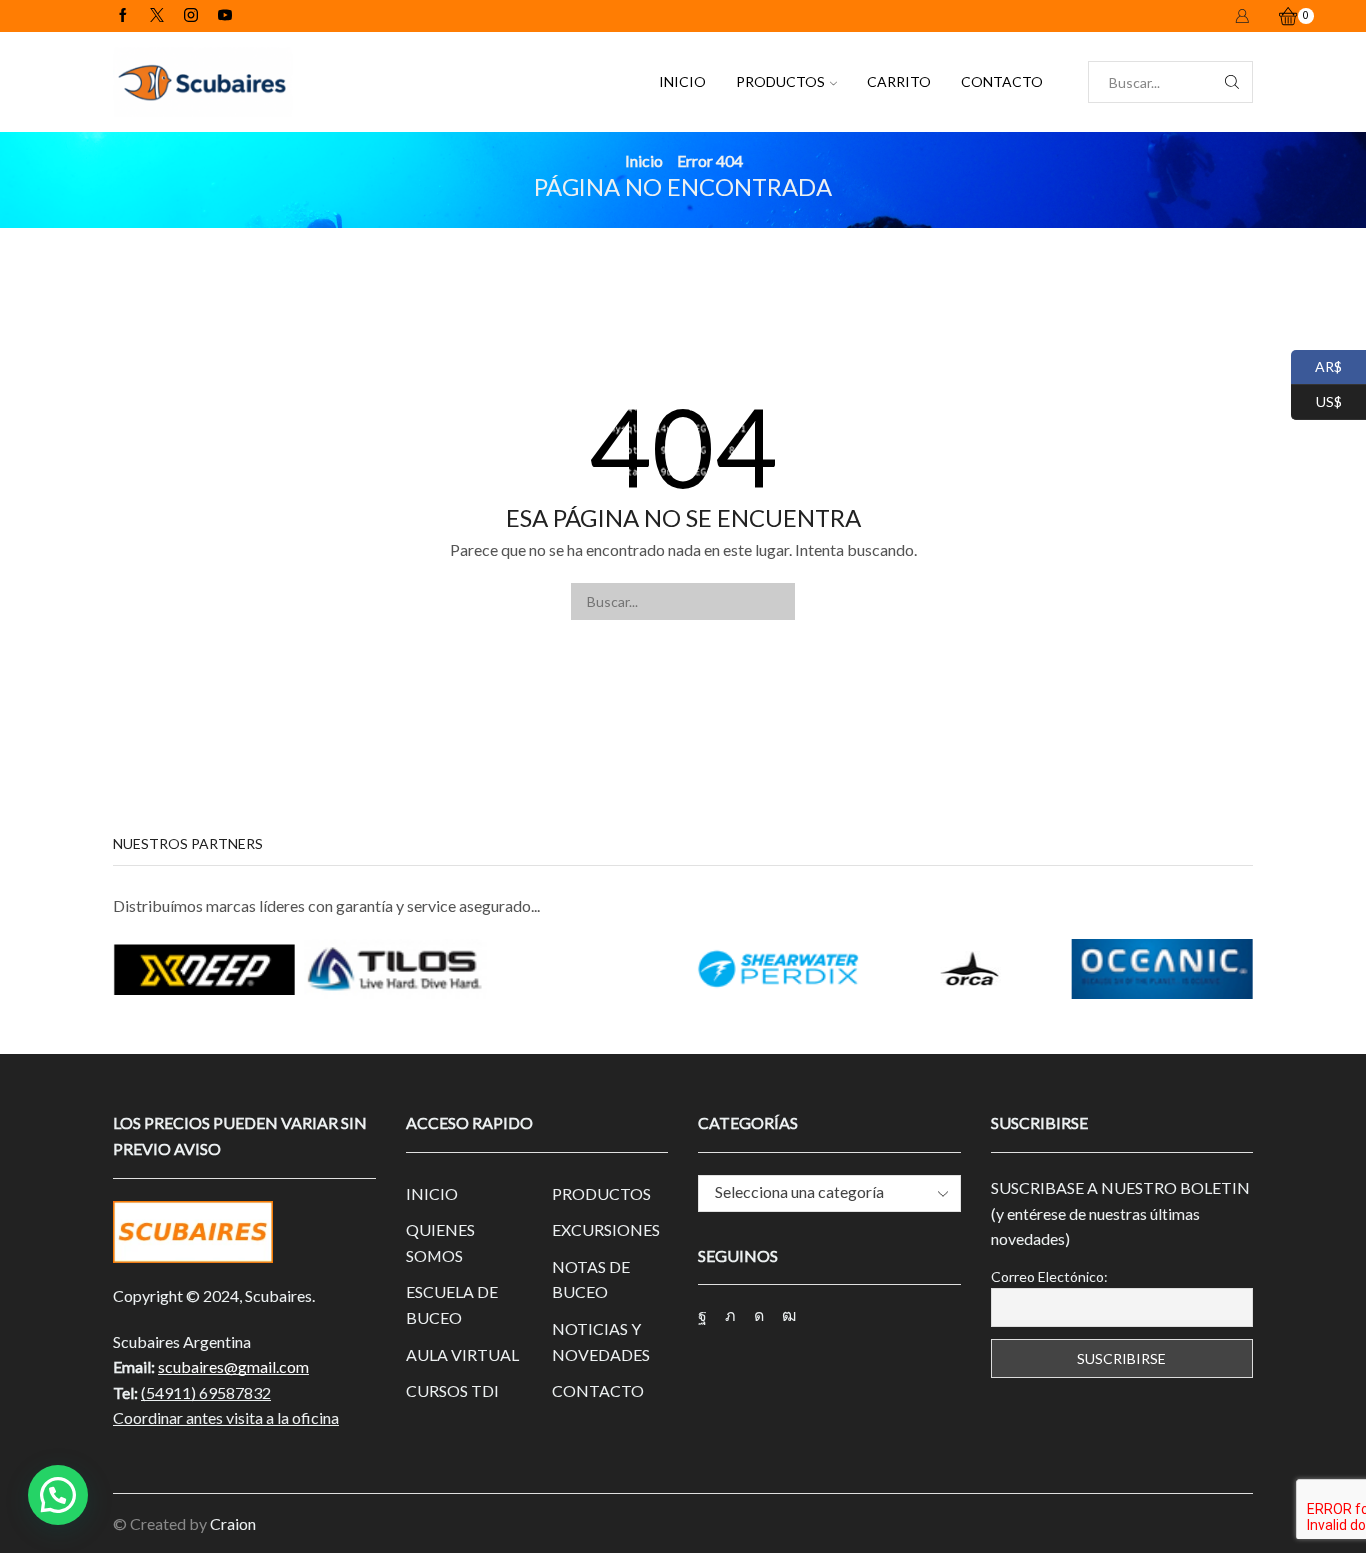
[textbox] (814, 1192)
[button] (58, 1495)
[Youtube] (225, 16)
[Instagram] (191, 16)
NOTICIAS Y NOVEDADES (601, 1341)
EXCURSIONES (606, 1229)
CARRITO (899, 81)
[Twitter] (157, 16)
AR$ (1316, 364)
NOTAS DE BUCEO (591, 1279)
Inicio (644, 160)
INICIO (682, 81)
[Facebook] (123, 16)
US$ (1316, 399)
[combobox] (829, 1193)
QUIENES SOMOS (440, 1242)
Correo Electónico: (1049, 1276)
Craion (233, 1523)
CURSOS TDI (452, 1390)
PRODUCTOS (780, 81)
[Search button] (1232, 82)
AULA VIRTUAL (462, 1354)
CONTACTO (1002, 81)
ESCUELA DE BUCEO (452, 1304)
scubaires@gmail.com (233, 1366)
